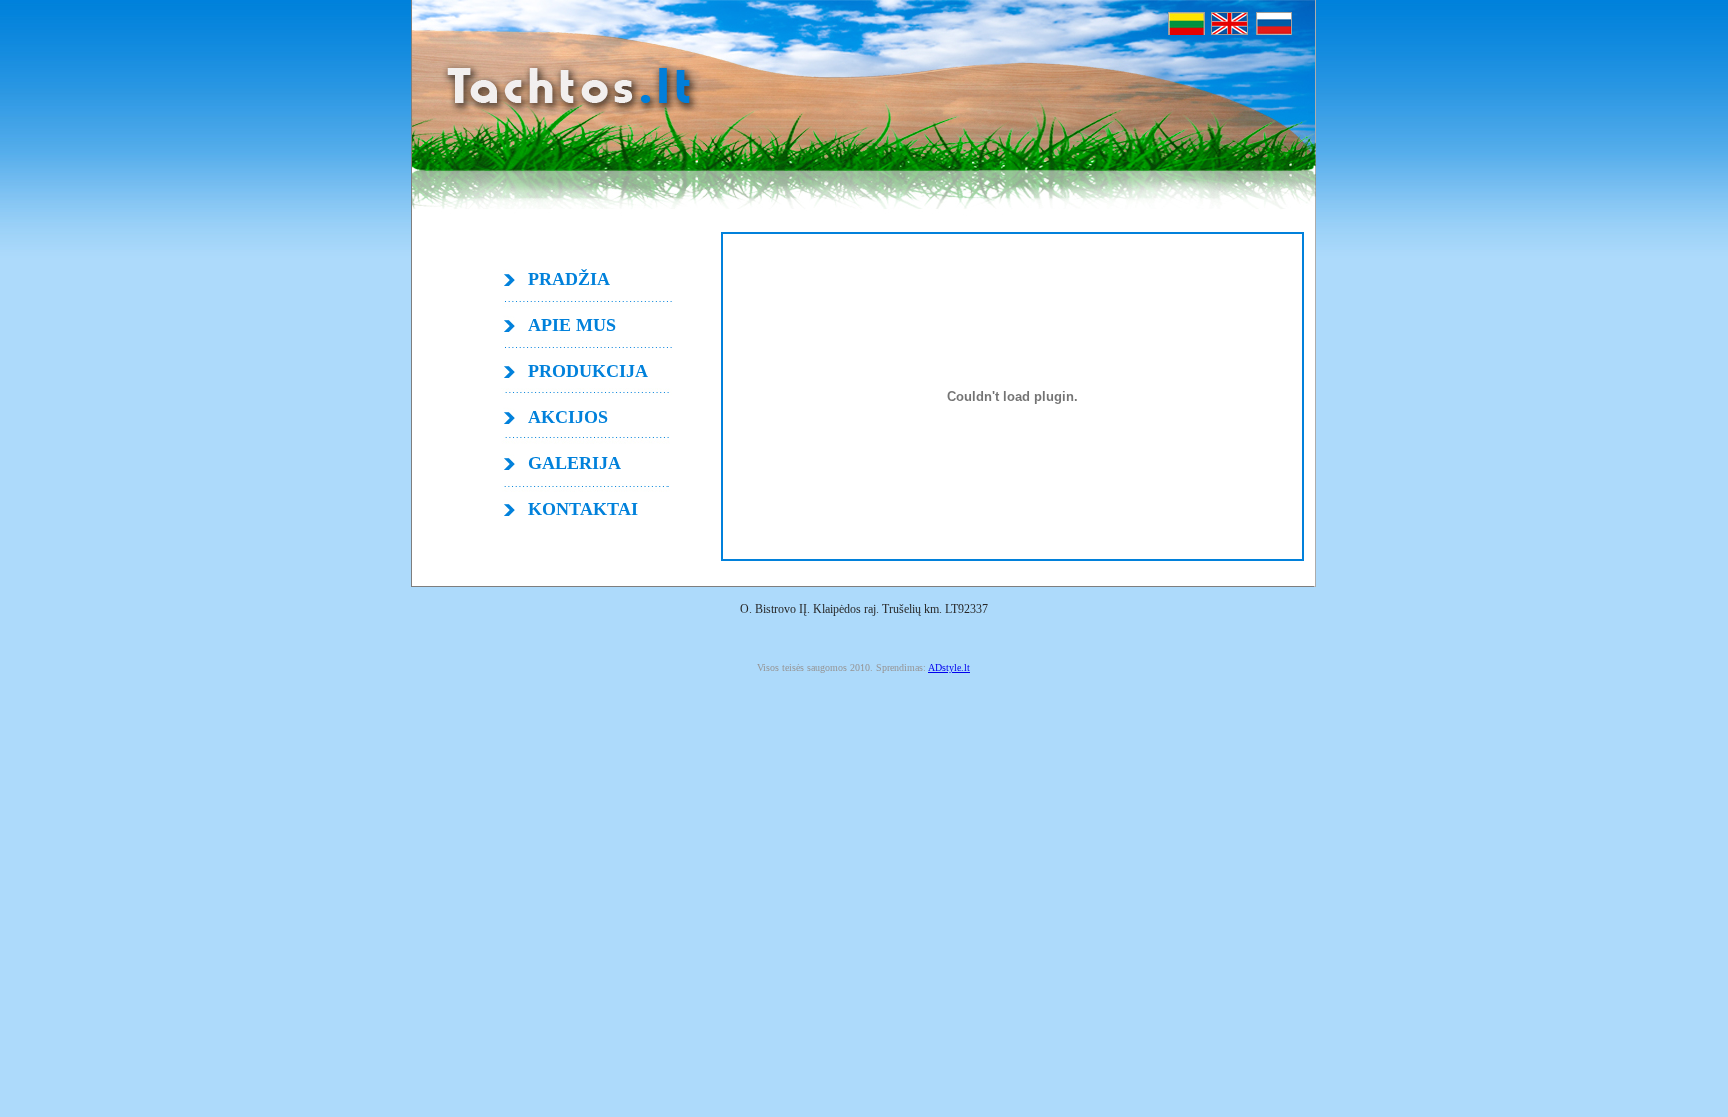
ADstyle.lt (949, 667)
